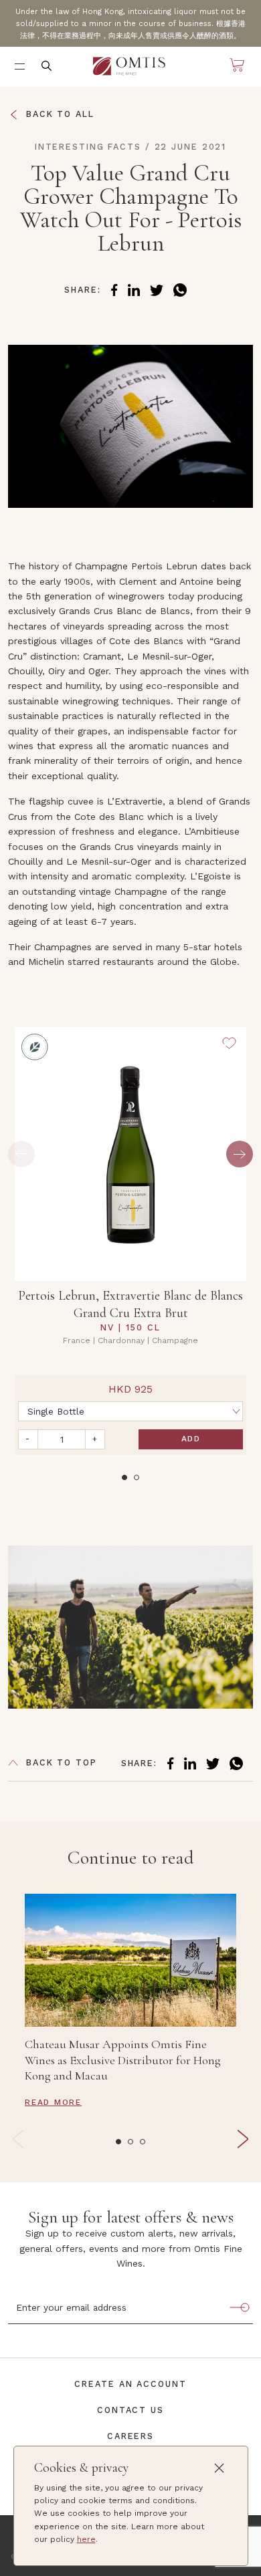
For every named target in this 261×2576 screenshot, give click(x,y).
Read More (53, 2102)
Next (240, 1154)
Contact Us (130, 2410)
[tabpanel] (130, 1241)
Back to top (62, 1762)
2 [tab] (137, 1477)
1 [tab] (124, 1477)
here (86, 2539)
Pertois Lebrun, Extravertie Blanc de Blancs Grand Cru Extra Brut (130, 1304)
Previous (21, 1154)
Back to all (60, 114)
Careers (130, 2436)
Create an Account (130, 2384)
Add (191, 1439)
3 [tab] (143, 2142)
